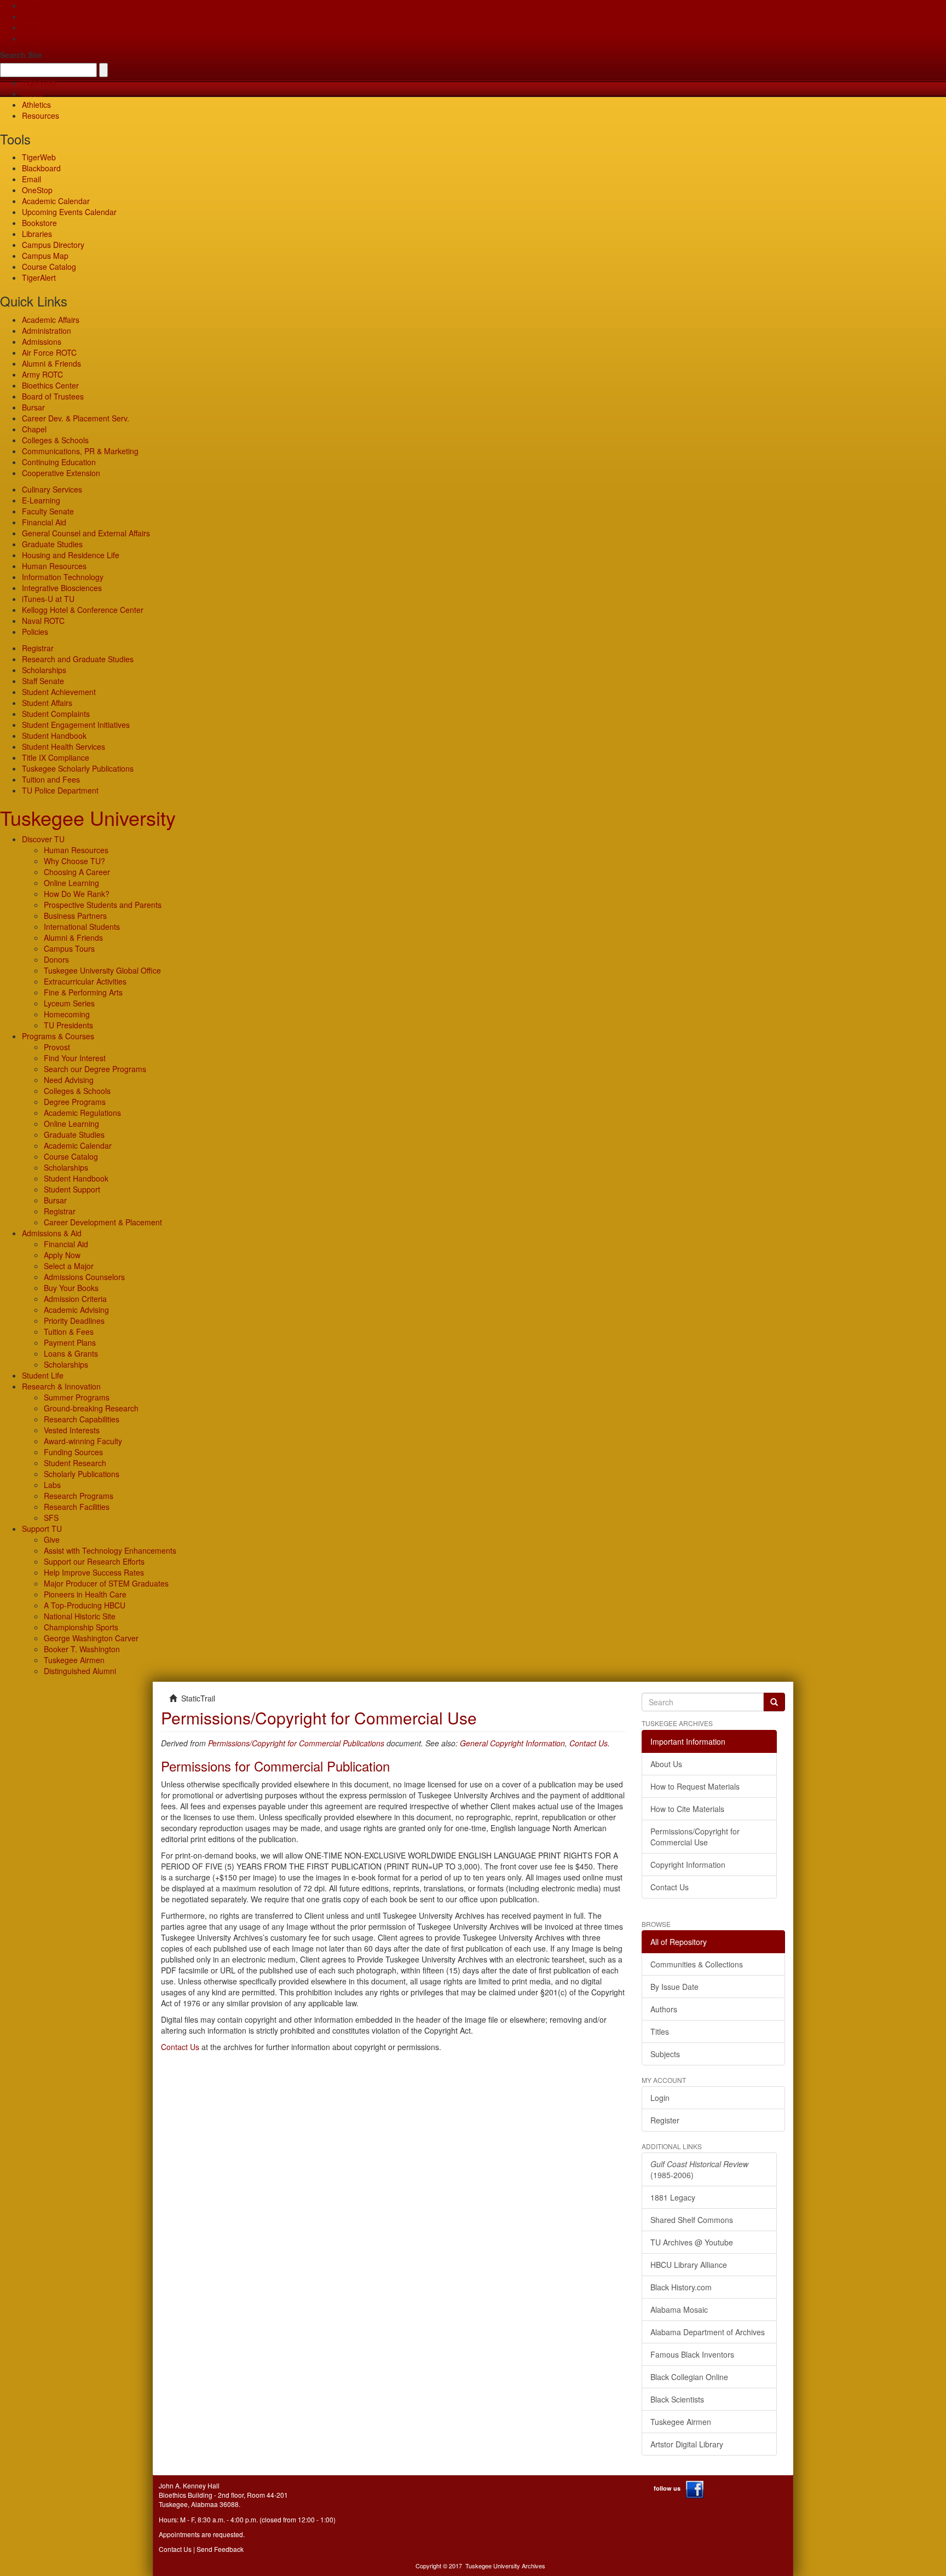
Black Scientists (677, 2399)
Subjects (665, 2054)
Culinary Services (52, 489)
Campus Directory (53, 245)
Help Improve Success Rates (94, 1572)
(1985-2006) (699, 2169)
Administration (47, 331)
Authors (664, 2009)
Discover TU (43, 839)
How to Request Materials (695, 1786)
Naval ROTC (43, 621)
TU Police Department (60, 790)
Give (30, 16)
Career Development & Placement (103, 1222)
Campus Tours (69, 948)
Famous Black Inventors (692, 2354)
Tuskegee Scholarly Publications (78, 768)
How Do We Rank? (77, 894)
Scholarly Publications (82, 1474)
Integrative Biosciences (62, 588)
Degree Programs (75, 1102)
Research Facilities (77, 1507)
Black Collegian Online (689, 2377)
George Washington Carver (91, 1638)
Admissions (42, 341)
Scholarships (44, 670)
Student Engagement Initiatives (76, 725)
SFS (51, 1518)
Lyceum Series (69, 1003)
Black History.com (681, 2287)
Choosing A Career (77, 872)
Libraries (37, 234)
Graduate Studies (52, 544)
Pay (28, 38)
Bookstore (39, 223)
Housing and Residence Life (71, 555)
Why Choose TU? (74, 861)
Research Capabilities (82, 1419)
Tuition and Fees (51, 779)
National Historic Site (80, 1616)
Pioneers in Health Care (85, 1594)
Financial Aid (44, 522)
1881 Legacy (673, 2197)
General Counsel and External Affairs (86, 533)
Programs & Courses (58, 1036)
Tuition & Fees (69, 1332)
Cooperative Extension (61, 473)
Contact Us (589, 1743)
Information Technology (63, 577)
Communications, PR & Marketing (80, 451)
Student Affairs (47, 703)
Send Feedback (220, 2549)
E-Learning (41, 500)
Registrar (38, 648)
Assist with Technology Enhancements (110, 1550)
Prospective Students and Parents (103, 905)
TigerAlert (39, 277)
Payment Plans (70, 1342)
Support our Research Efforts (94, 1561)
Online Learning (71, 883)
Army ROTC (42, 374)
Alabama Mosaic (679, 2309)
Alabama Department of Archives (708, 2332)
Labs (52, 1485)
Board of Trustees (53, 396)
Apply (31, 5)
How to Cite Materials (687, 1809)
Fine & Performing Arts (83, 992)
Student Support (72, 1189)
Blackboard (41, 168)
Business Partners (75, 916)
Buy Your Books (71, 1288)
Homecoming (67, 1014)
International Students (82, 927)
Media (33, 94)
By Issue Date (674, 1987)
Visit (29, 27)
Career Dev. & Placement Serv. (76, 418)
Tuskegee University (88, 817)
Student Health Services (64, 746)
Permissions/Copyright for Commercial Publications (296, 1743)
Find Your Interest (75, 1058)
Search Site (21, 55)
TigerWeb (39, 83)
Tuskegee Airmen (74, 1660)
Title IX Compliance (56, 757)
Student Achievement (59, 692)
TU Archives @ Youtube (692, 2242)
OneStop (37, 190)
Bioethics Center (50, 385)
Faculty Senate (48, 511)
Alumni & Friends (51, 363)
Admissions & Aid (52, 1233)
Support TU (42, 1529)
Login (660, 2098)
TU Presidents (68, 1025)
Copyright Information (688, 1865)
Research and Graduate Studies (78, 659)
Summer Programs (77, 1397)
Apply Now (62, 1255)
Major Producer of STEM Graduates (106, 1583)
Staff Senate (43, 681)
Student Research (75, 1463)
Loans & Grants (71, 1353)
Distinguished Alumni (80, 1671)
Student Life (43, 1375)
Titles (660, 2031)
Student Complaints (56, 714)
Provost (57, 1047)
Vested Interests (72, 1430)
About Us (666, 1764)
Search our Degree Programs (95, 1069)
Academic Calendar (56, 201)
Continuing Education (59, 462)
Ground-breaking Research (91, 1408)
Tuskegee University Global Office (102, 970)
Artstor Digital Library (687, 2444)
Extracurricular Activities (85, 981)
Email (31, 179)
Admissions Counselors (84, 1277)
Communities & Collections (697, 1964)
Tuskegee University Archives (505, 2566)
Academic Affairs (51, 320)
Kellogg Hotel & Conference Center (83, 610)
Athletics (36, 105)
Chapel (34, 429)
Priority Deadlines (74, 1321)
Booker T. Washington (82, 1649)
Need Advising (69, 1080)
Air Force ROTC (49, 352)
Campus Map (45, 256)
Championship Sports (81, 1627)
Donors (56, 959)
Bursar (33, 407)
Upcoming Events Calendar (69, 212)
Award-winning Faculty (83, 1441)
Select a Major (69, 1266)
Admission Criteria (75, 1299)
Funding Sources (73, 1452)
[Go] (774, 1702)
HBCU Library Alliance (689, 2265)
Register (665, 2120)
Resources (41, 115)
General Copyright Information (512, 1743)
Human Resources (54, 566)
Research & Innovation (61, 1386)
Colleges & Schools (55, 440)
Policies (35, 632)
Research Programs (79, 1496)
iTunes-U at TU (48, 599)
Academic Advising (76, 1310)
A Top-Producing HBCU (85, 1605)
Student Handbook (54, 736)
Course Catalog (49, 267)
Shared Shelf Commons (692, 2220)
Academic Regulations (82, 1113)
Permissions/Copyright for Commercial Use (695, 1837)
